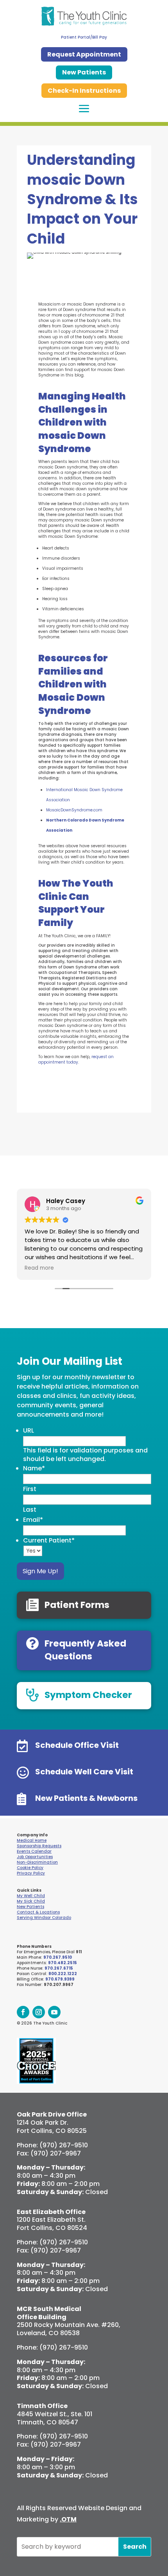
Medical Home (32, 1840)
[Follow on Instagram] (39, 2012)
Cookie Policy (30, 1868)
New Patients (84, 72)
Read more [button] (39, 1268)
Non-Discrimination (37, 1862)
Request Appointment (84, 54)
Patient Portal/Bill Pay (84, 37)
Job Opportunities (35, 1857)
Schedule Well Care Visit (84, 1772)
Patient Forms (77, 1605)
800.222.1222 (63, 1974)
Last (30, 1510)
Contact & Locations (38, 1912)
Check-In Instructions (84, 91)
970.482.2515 (63, 1963)
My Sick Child (31, 1901)
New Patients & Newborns (86, 1798)
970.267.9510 (58, 1957)
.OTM (68, 2519)
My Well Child (31, 1896)
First (30, 1489)
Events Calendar (34, 1851)
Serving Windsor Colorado (44, 1918)
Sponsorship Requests (39, 1846)
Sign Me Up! (40, 1571)
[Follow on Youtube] (54, 2012)
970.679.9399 (60, 1979)
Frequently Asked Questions (85, 1650)
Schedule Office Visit (77, 1745)
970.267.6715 (59, 1968)
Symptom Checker (88, 1695)
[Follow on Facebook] (23, 2012)
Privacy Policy (31, 1873)
